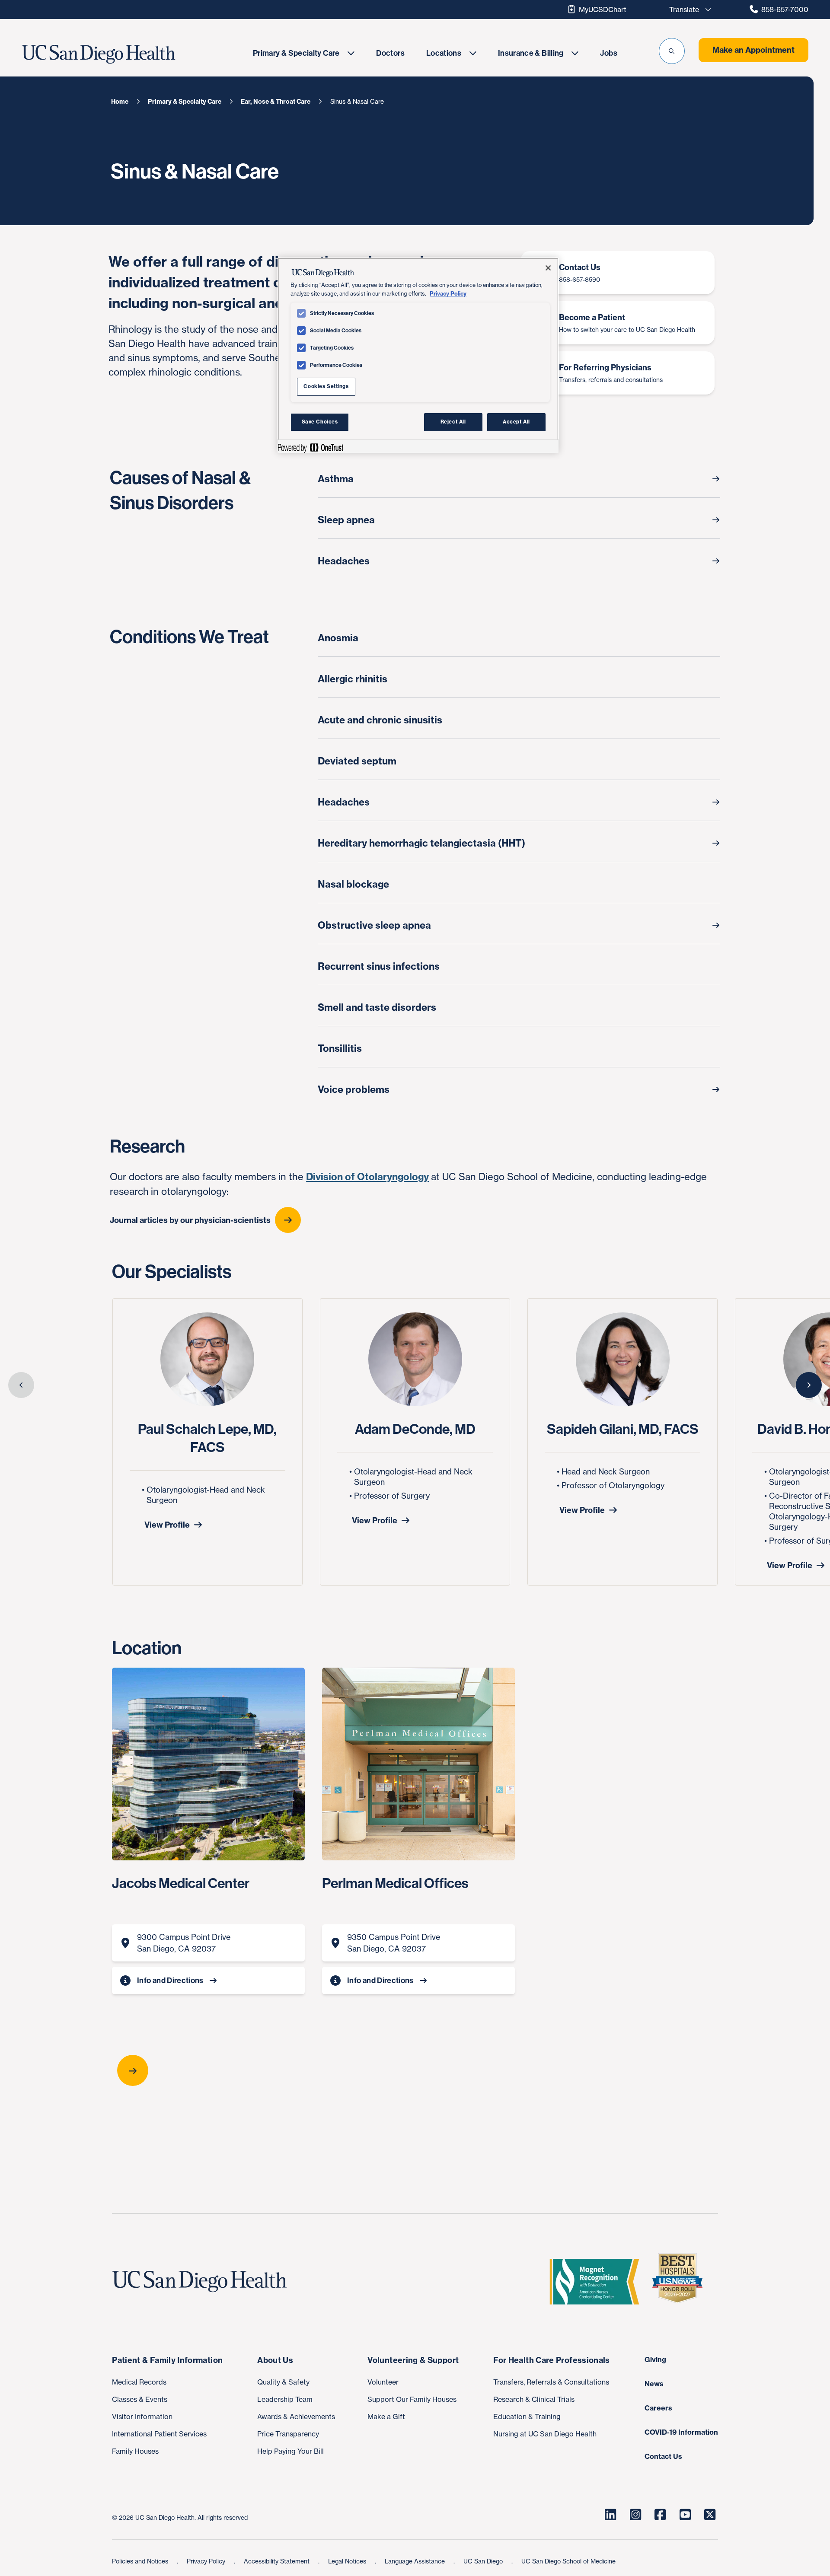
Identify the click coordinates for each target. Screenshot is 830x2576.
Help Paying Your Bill (290, 2451)
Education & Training (527, 2417)
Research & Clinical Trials (534, 2399)
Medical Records (139, 2382)
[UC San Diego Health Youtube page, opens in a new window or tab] (685, 2515)
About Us (275, 2360)
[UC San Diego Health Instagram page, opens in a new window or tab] (635, 2515)
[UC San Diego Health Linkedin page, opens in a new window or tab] (610, 2515)
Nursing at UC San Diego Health (545, 2434)
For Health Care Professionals (551, 2360)
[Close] (548, 268)
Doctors (390, 53)
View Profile (167, 1525)
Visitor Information (142, 2417)
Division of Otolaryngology (367, 1177)
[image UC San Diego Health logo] (124, 54)
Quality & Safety (283, 2382)
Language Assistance (416, 2561)
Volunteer (383, 2382)
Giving (655, 2359)
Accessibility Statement (278, 2561)
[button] (672, 51)
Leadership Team (285, 2399)
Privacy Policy (207, 2561)
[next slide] (809, 1385)
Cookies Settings (326, 386)
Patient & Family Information (167, 2360)
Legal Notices (348, 2561)
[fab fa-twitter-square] (710, 2515)
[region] (418, 355)
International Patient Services (159, 2434)
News (654, 2384)
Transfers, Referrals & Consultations (551, 2382)
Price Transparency (288, 2434)
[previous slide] (21, 1385)
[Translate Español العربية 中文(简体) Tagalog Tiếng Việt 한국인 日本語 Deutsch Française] (688, 10)
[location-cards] (415, 2070)
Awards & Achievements (296, 2417)
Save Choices (320, 422)
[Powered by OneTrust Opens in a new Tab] (310, 447)
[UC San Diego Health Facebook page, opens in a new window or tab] (660, 2515)
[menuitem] (304, 53)
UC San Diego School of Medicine (568, 2561)
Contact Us (663, 2456)
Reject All (453, 422)
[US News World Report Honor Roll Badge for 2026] (681, 2282)
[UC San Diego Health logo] (203, 2282)
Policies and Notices (141, 2561)
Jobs (608, 53)
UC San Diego (484, 2561)
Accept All (516, 422)
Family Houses (135, 2451)
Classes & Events (140, 2399)
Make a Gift (386, 2417)
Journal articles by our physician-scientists (190, 1220)
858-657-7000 (785, 10)
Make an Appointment (753, 50)
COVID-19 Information (681, 2432)
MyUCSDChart (603, 10)
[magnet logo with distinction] (598, 2282)
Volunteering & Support (413, 2360)
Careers (658, 2408)
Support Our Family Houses (412, 2399)
